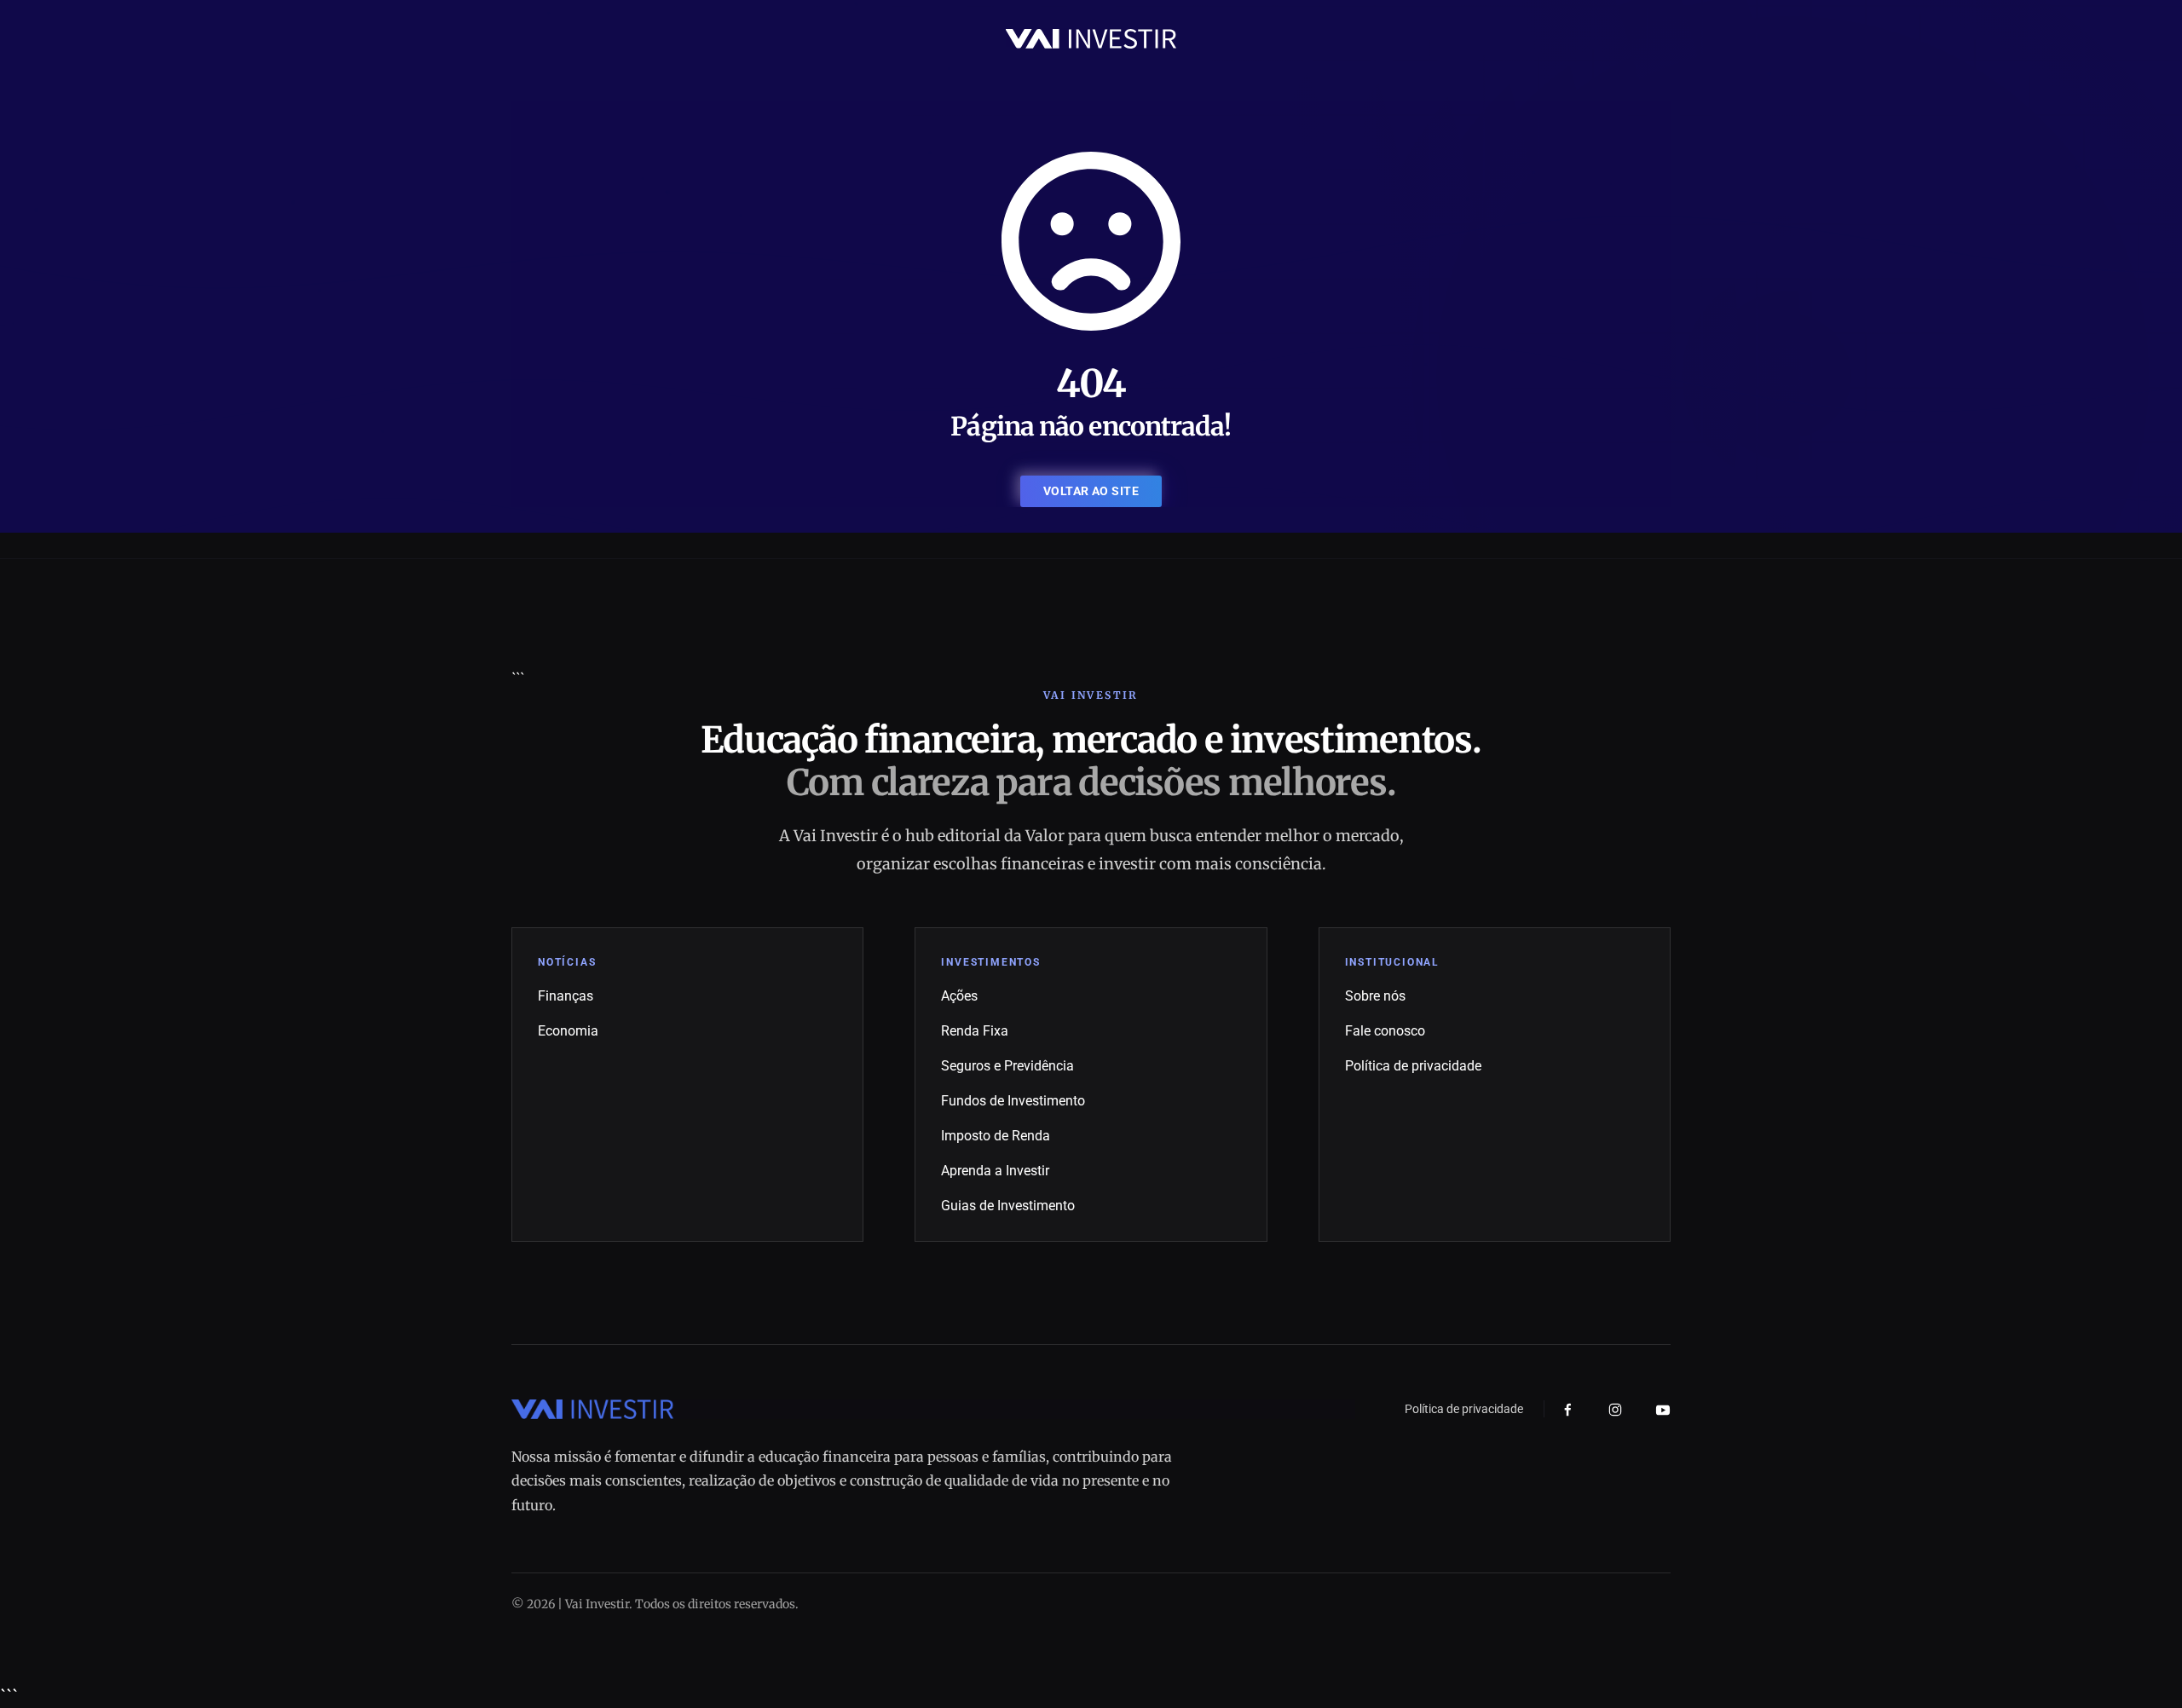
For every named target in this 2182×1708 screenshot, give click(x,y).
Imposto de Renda (996, 1136)
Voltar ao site (1091, 491)
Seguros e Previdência (1007, 1066)
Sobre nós (1375, 996)
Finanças (566, 996)
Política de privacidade (1413, 1066)
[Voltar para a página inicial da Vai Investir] (1091, 38)
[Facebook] (1568, 1410)
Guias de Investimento (1008, 1206)
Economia (568, 1031)
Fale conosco (1385, 1031)
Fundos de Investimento (1013, 1101)
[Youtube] (1663, 1410)
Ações (959, 996)
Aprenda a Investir (995, 1171)
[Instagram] (1615, 1410)
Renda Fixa (975, 1031)
